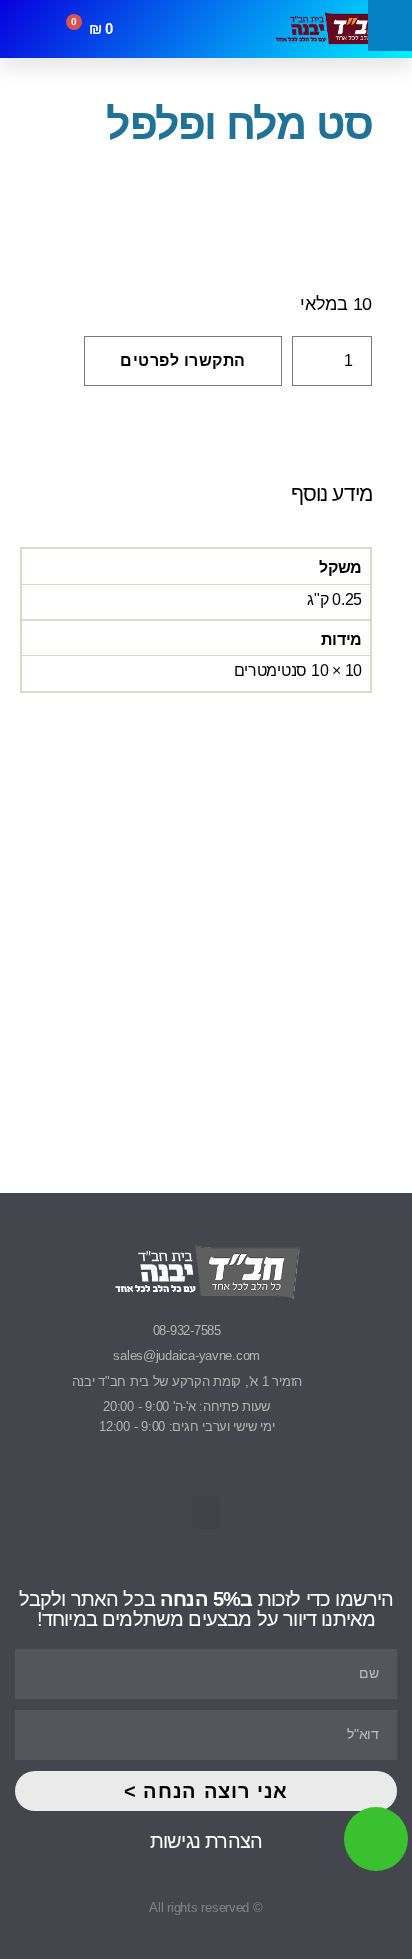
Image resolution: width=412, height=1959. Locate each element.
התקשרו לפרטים (183, 360)
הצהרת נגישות (206, 1841)
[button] (210, 29)
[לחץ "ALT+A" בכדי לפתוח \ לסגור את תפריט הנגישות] (390, 25)
